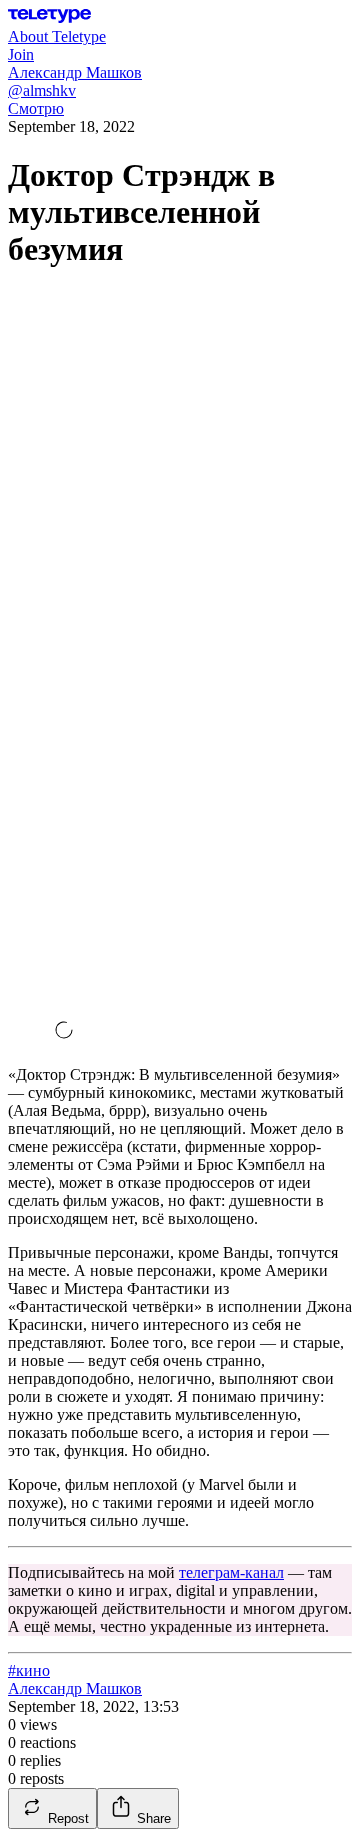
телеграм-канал (231, 1572)
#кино (29, 1670)
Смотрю (36, 108)
